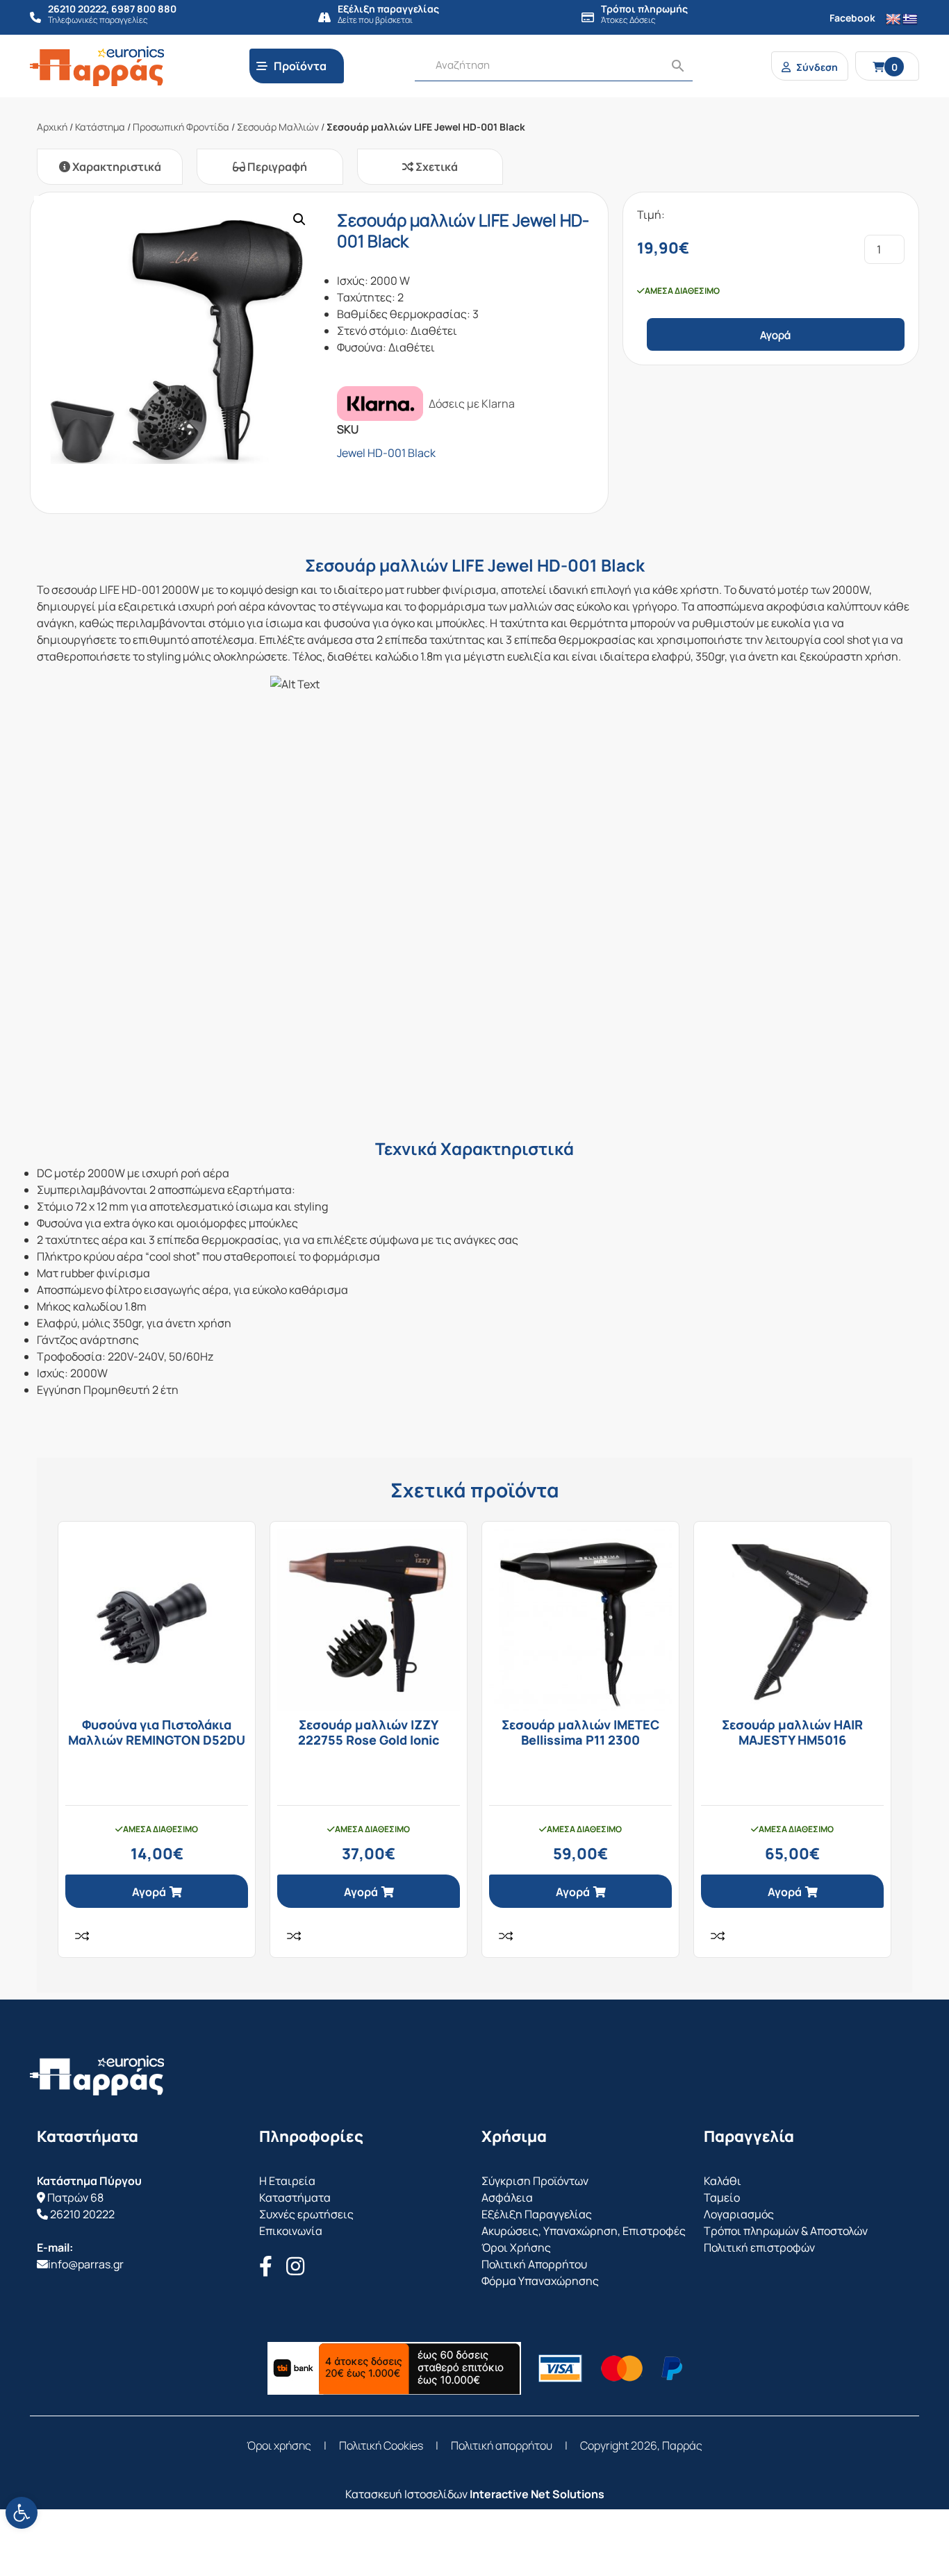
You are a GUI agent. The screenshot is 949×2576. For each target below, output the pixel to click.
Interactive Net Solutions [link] (537, 2494)
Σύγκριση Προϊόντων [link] (535, 2181)
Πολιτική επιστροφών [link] (759, 2247)
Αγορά (775, 335)
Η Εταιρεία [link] (287, 2181)
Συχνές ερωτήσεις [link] (306, 2214)
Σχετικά (436, 167)
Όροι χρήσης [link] (279, 2445)
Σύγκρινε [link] (82, 1936)
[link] (22, 2513)
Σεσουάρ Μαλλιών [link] (278, 127)
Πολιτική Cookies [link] (381, 2445)
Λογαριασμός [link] (739, 2214)
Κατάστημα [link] (100, 127)
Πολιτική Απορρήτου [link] (534, 2264)
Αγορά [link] (149, 1892)
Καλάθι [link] (723, 2181)
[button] (299, 219)
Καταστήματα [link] (295, 2197)
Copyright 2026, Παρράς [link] (641, 2445)
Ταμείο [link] (722, 2197)
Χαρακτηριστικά (116, 167)
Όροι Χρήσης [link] (516, 2247)
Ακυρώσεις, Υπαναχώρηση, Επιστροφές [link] (584, 2231)
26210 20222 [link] (82, 2214)
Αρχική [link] (52, 127)
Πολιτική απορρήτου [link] (502, 2445)
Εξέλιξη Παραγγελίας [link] (537, 2214)
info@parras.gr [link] (86, 2264)
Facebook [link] (852, 18)
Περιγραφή (276, 167)
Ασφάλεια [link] (507, 2197)
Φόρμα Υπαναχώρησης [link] (540, 2281)
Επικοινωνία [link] (291, 2231)
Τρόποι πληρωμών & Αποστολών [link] (786, 2231)
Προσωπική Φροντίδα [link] (181, 127)
